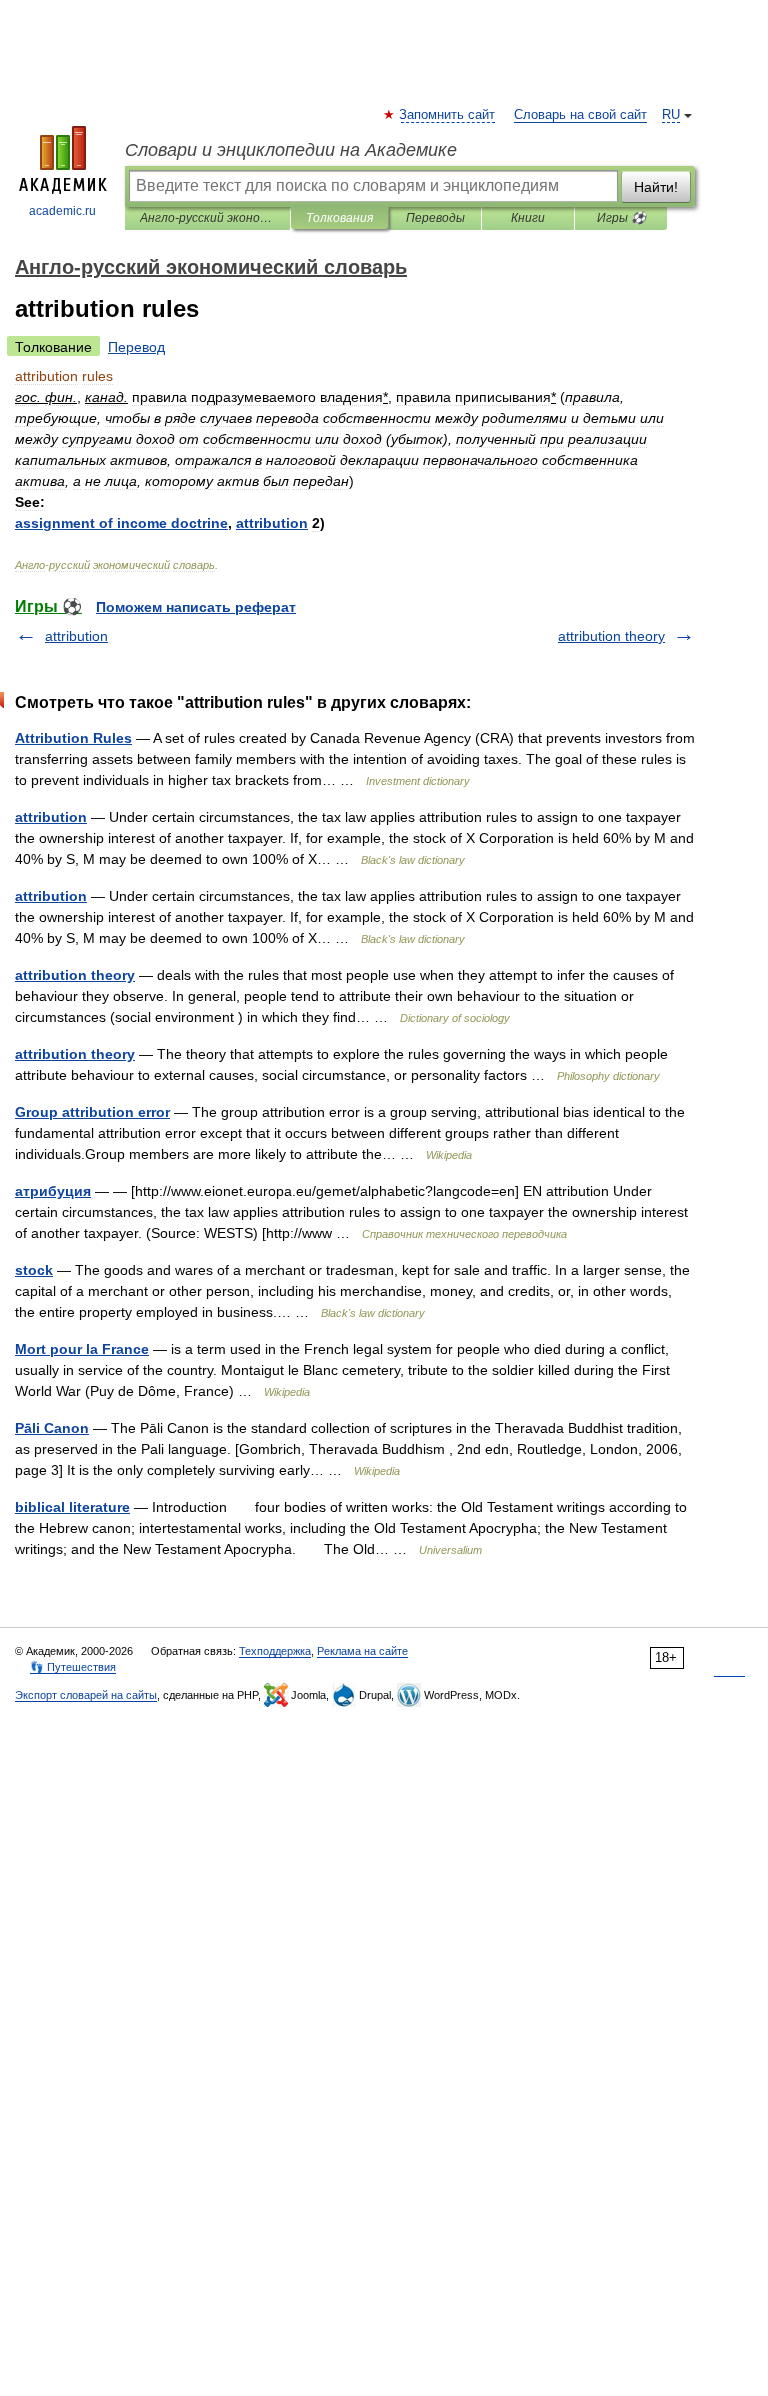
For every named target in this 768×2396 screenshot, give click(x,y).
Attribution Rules (73, 738)
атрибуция (53, 1191)
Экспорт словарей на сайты (86, 1695)
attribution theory (611, 636)
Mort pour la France (82, 1349)
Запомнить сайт (448, 115)
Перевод (136, 347)
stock (34, 1270)
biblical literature (72, 1507)
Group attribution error (92, 1112)
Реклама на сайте (362, 1651)
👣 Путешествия (73, 1667)
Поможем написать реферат (196, 607)
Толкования (339, 218)
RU (671, 115)
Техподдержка (275, 1651)
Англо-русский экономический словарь (207, 218)
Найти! (656, 187)
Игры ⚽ (621, 218)
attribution (76, 636)
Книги (528, 218)
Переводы (435, 218)
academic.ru (62, 211)
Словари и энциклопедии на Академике (291, 150)
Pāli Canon (52, 1428)
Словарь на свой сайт (580, 115)
